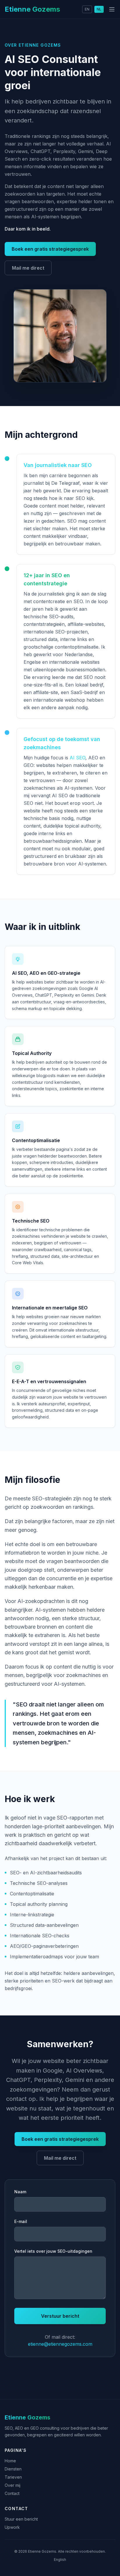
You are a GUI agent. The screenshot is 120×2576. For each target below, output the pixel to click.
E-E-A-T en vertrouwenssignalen (49, 1381)
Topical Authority (32, 1053)
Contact (12, 2493)
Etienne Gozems (32, 9)
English (60, 2560)
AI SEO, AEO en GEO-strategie (46, 973)
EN (87, 9)
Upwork (12, 2527)
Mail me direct (28, 268)
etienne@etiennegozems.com (60, 2344)
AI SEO (77, 758)
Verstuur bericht (60, 2316)
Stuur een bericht (21, 2519)
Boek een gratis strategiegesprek (50, 249)
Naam (20, 2192)
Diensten (13, 2469)
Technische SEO (31, 1221)
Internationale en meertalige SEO (50, 1308)
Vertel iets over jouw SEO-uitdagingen (53, 2251)
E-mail (21, 2221)
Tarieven (13, 2477)
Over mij (13, 2485)
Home (10, 2461)
